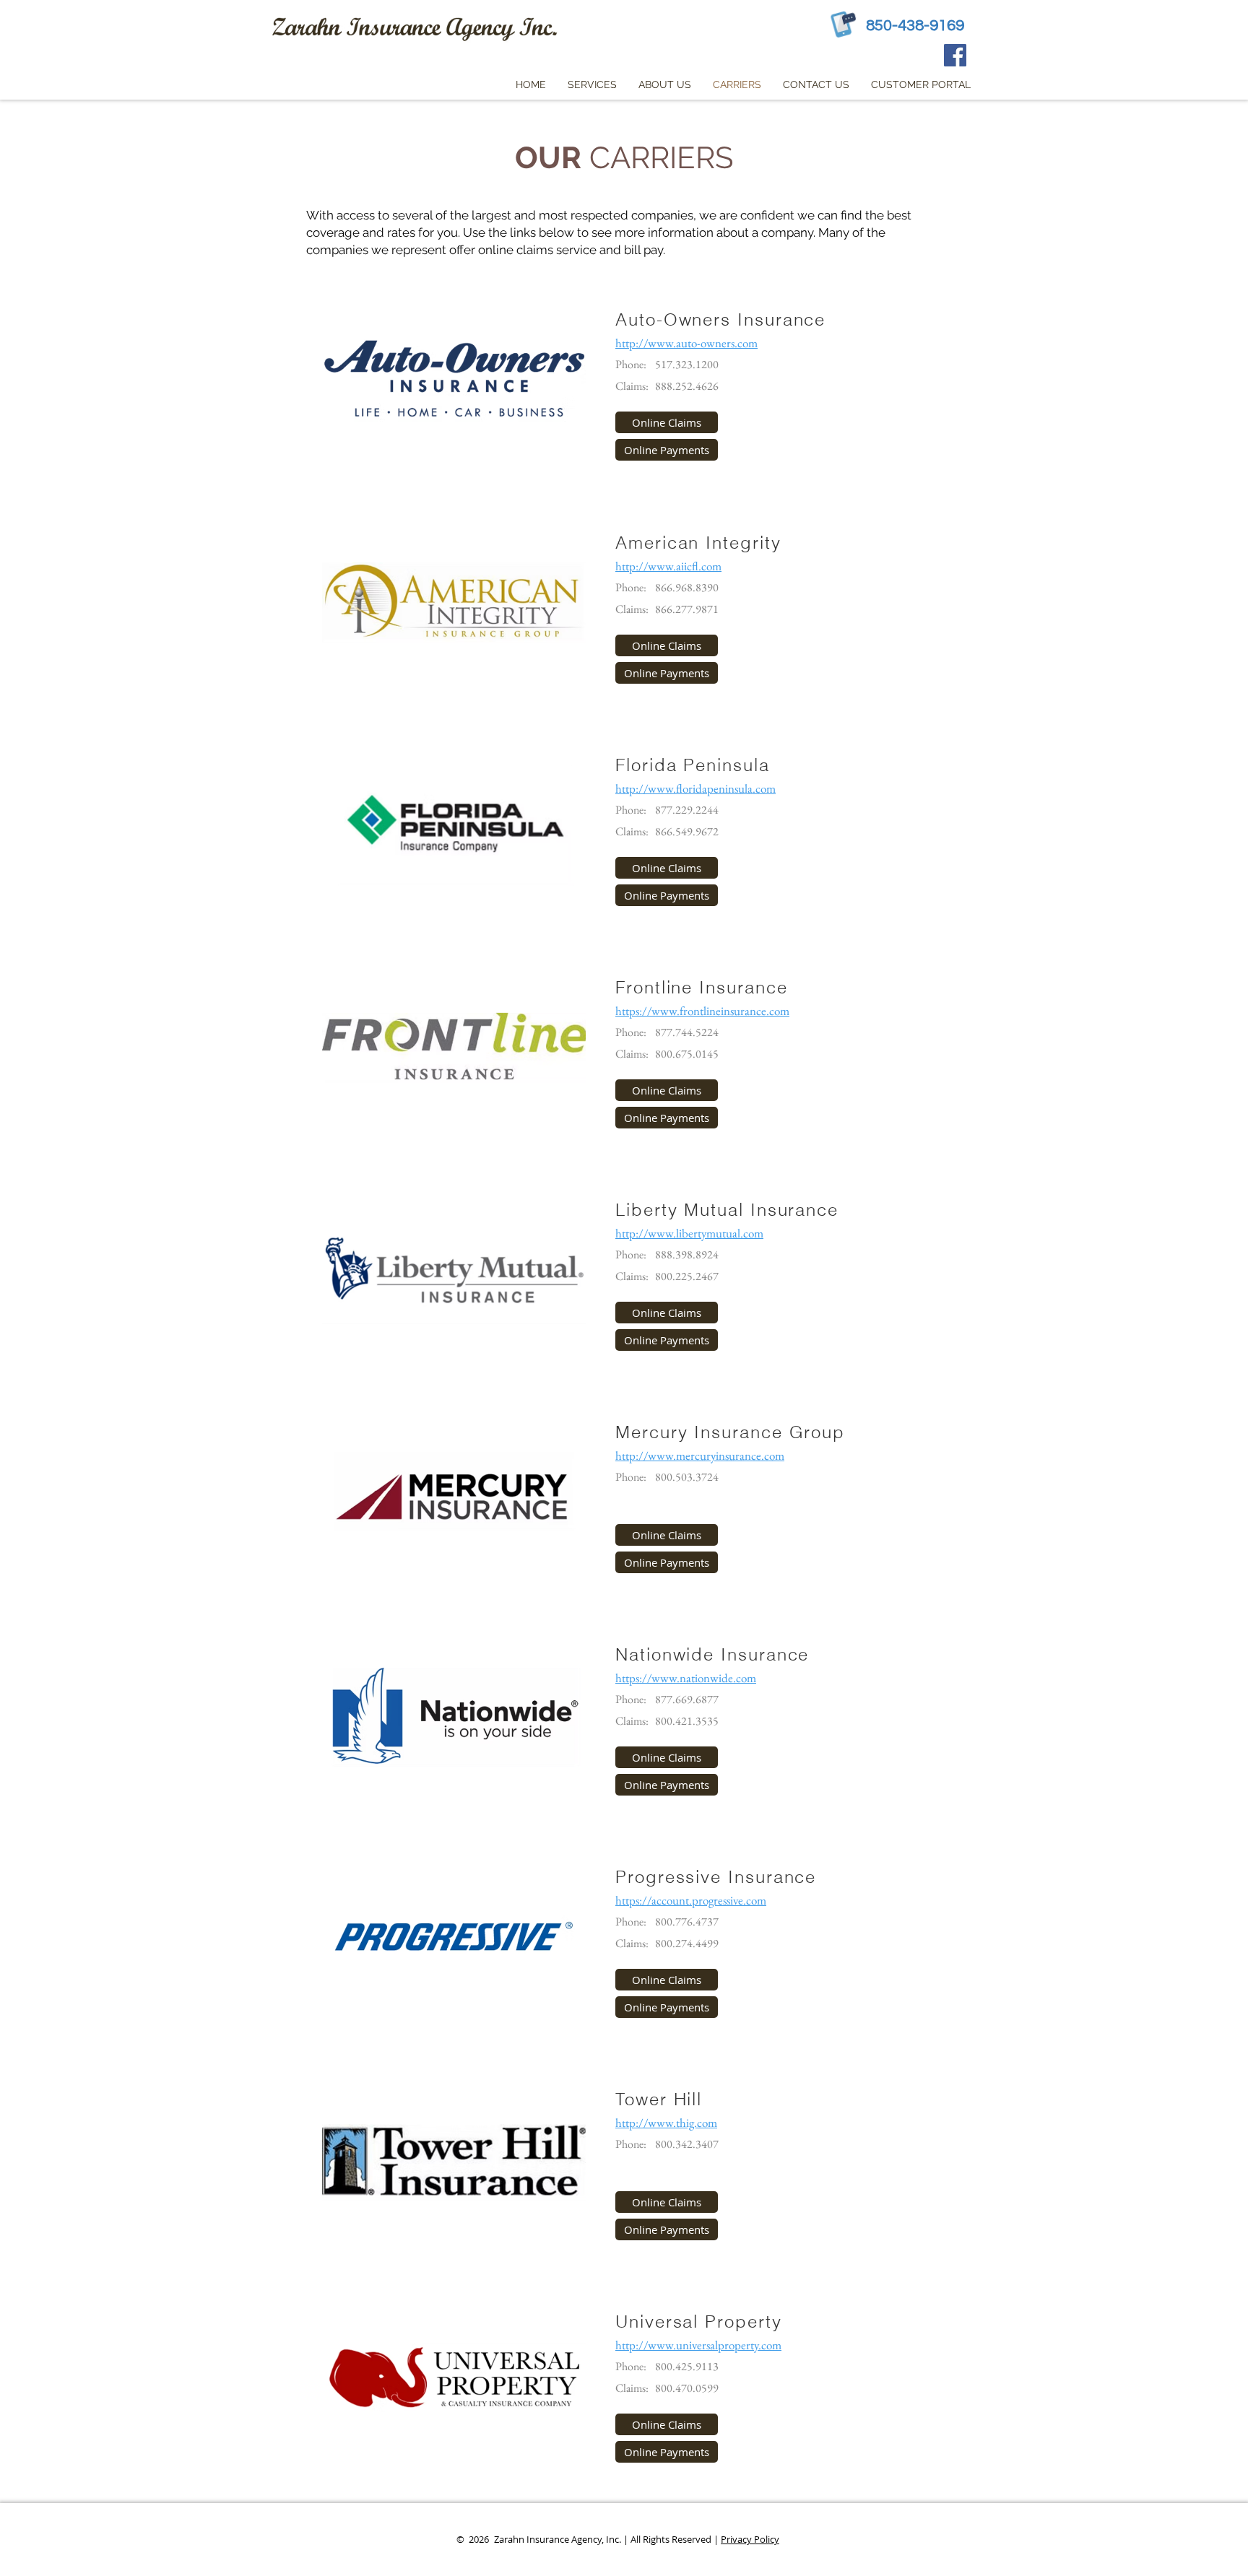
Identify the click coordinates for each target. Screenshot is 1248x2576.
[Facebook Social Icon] (955, 55)
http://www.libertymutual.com (689, 1233)
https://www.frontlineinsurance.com (702, 1011)
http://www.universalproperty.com (698, 2345)
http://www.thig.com (666, 2123)
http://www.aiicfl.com (668, 566)
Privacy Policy (750, 2539)
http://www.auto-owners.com (686, 343)
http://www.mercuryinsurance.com (700, 1455)
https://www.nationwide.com (686, 1678)
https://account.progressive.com (691, 1900)
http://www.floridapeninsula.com (695, 788)
